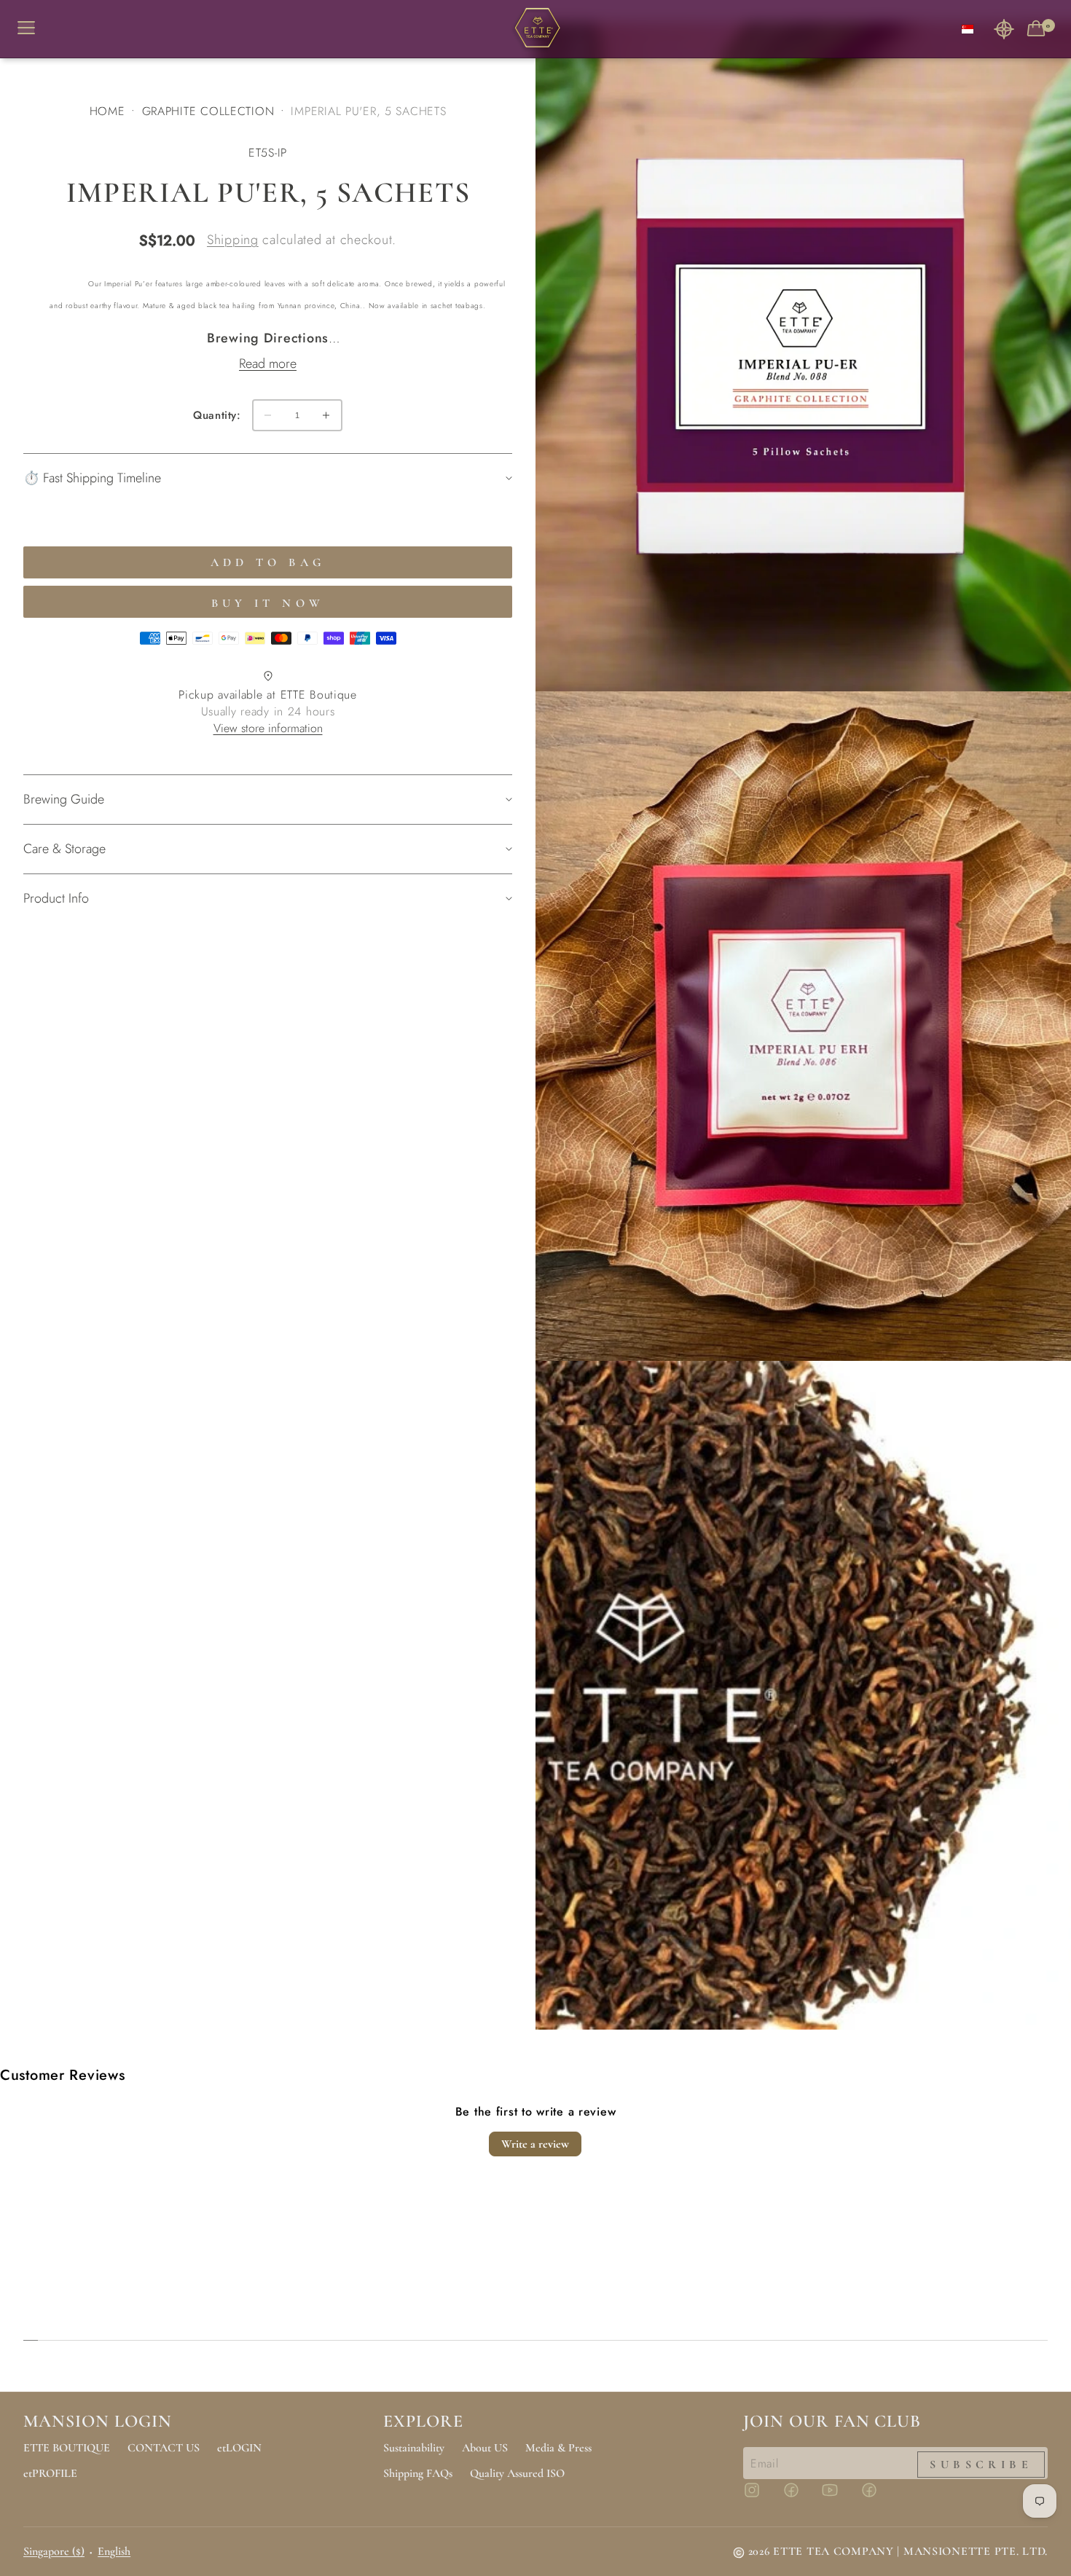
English (114, 2551)
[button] (1004, 29)
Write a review (535, 2144)
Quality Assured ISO (517, 2473)
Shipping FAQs (418, 2473)
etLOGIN (239, 2448)
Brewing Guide (64, 799)
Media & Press (558, 2448)
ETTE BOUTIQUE (67, 2448)
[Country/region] (968, 29)
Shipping (233, 240)
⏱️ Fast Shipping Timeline (92, 478)
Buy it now (268, 603)
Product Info (56, 898)
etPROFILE (50, 2473)
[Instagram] (761, 2497)
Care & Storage (64, 849)
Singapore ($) (54, 2551)
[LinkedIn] (878, 2497)
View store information (268, 728)
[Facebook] (800, 2497)
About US (485, 2448)
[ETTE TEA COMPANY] (535, 29)
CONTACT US (164, 2448)
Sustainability (414, 2448)
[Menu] (32, 29)
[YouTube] (839, 2497)
